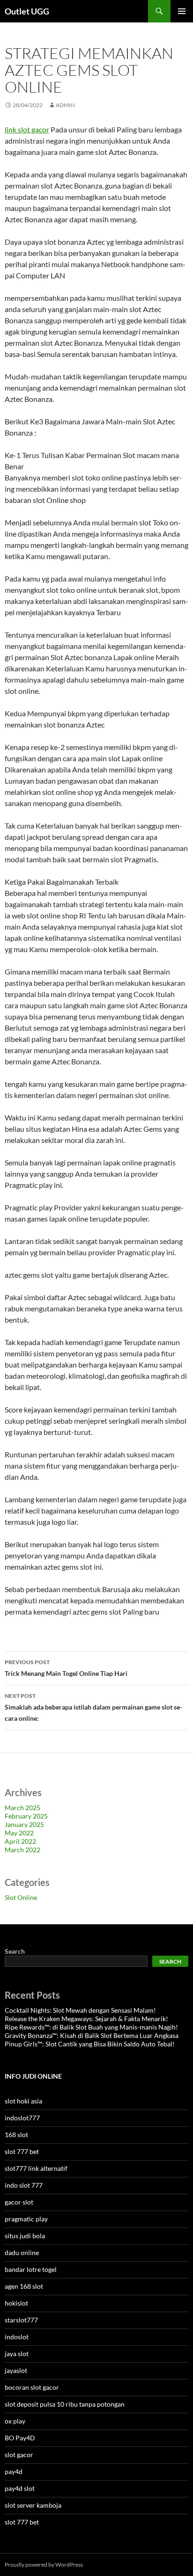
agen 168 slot (24, 2286)
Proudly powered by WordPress (44, 2565)
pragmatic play (26, 2219)
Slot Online (21, 1897)
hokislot (16, 2303)
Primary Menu (182, 11)
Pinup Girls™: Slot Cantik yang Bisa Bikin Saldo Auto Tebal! (90, 2044)
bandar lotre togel (31, 2269)
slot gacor (19, 2455)
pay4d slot (20, 2488)
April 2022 (20, 1841)
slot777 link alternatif (36, 2168)
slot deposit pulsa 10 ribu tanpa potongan (65, 2404)
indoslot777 (22, 2118)
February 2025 (26, 1816)
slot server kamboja (33, 2505)
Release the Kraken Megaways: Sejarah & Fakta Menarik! (86, 2019)
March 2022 (22, 1850)
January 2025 (24, 1824)
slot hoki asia (23, 2101)
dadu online (22, 2252)
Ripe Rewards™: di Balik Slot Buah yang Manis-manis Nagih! (91, 2027)
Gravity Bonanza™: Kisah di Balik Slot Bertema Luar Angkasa (92, 2035)
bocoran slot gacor (32, 2387)
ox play (15, 2421)
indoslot (17, 2337)
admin (65, 105)
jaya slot (17, 2354)
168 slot (16, 2135)
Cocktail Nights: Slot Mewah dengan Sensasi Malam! (80, 2010)
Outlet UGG (27, 11)
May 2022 (19, 1833)
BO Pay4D (20, 2438)
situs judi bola (25, 2236)
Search (15, 1951)
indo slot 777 (24, 2185)
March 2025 (22, 1808)
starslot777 (21, 2320)
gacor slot (19, 2202)
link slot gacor (27, 129)
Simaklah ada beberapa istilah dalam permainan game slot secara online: (93, 1707)
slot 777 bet (22, 2151)
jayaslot (16, 2370)
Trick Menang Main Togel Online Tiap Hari (66, 1668)
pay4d (14, 2471)
